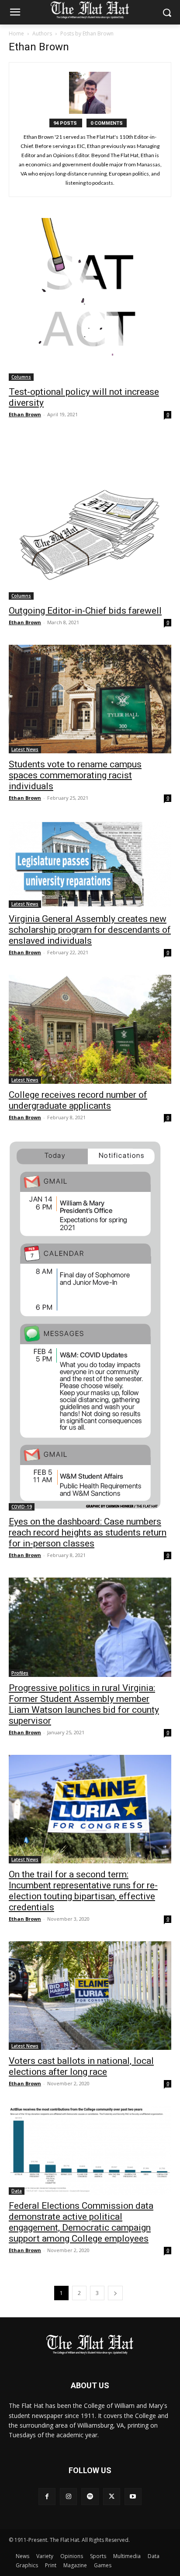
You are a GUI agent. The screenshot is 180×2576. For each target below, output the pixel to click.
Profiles (20, 1673)
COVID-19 (22, 1507)
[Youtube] (133, 2497)
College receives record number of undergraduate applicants (78, 1100)
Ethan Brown (25, 414)
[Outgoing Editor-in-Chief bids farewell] (90, 518)
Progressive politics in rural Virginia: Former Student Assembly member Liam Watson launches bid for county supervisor (84, 1704)
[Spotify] (90, 2497)
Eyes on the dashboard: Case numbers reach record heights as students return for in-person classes (88, 1532)
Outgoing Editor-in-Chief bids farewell (85, 611)
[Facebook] (47, 2497)
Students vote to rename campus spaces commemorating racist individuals (75, 775)
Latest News (25, 749)
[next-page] (115, 2293)
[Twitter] (112, 2497)
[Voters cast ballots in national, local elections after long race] (90, 1996)
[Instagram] (68, 2497)
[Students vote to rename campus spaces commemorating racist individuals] (90, 699)
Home (16, 33)
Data (17, 2191)
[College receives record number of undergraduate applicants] (90, 1029)
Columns (21, 377)
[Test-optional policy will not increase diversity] (90, 299)
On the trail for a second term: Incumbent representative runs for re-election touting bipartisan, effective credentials (83, 1891)
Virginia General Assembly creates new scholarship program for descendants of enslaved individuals (90, 930)
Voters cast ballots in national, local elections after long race (81, 2066)
